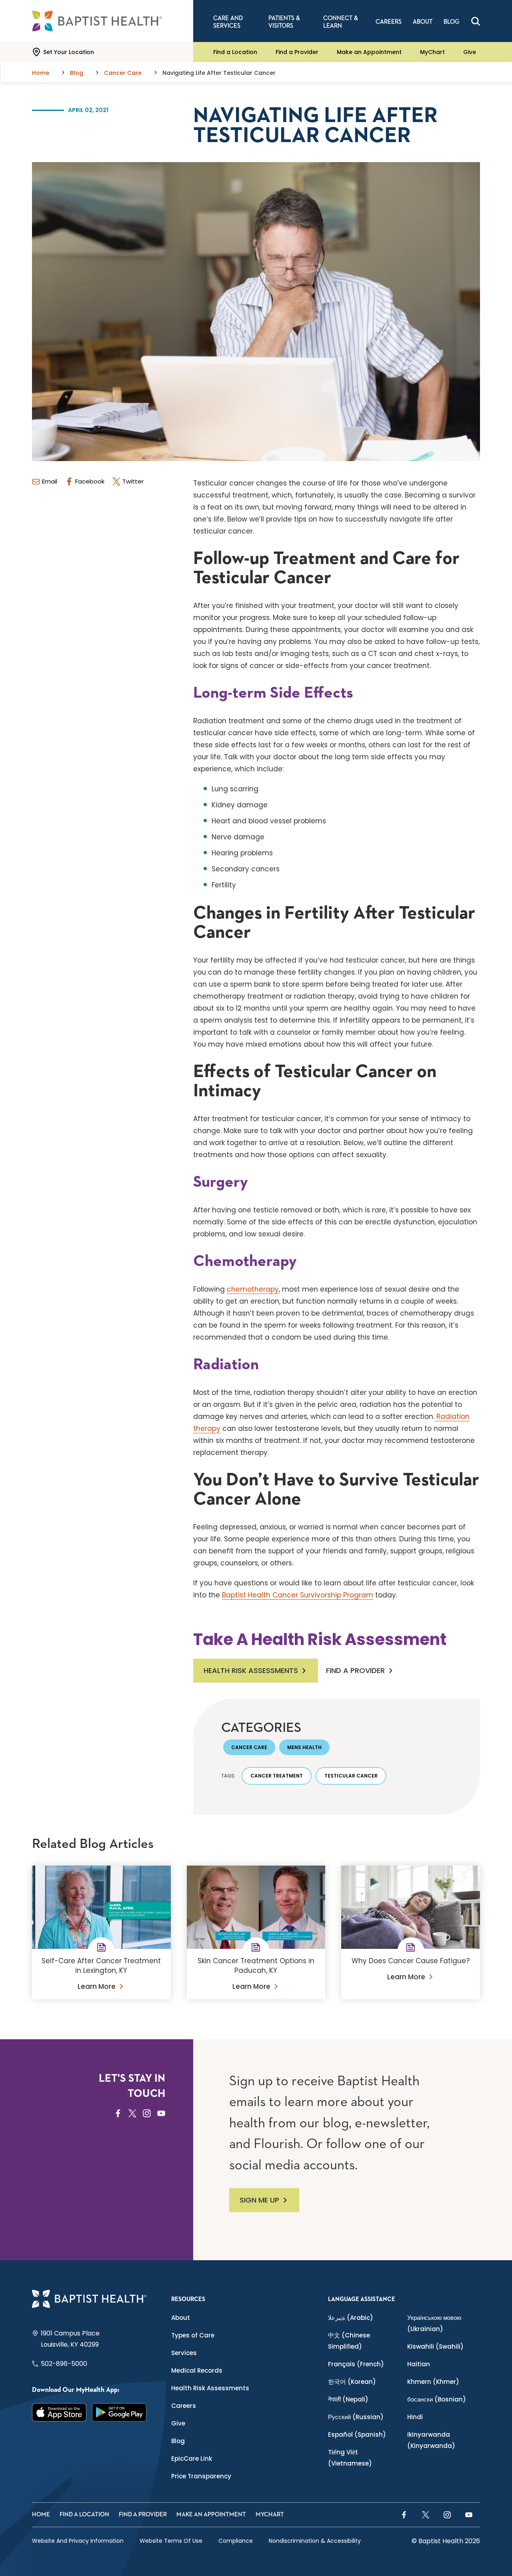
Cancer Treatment (277, 1776)
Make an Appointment (369, 52)
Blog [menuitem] (451, 22)
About (181, 2318)
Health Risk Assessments (251, 1670)
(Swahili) (435, 2346)
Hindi (415, 2417)
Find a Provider (297, 52)
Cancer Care (249, 1747)
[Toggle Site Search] (476, 21)
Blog (178, 2441)
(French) (356, 2364)
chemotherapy (253, 1289)
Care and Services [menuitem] (228, 22)
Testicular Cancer (351, 1776)
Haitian (419, 2364)
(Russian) (356, 2417)
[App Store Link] (59, 2412)
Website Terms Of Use (171, 2541)
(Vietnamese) (350, 2458)
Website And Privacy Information (78, 2541)
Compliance (236, 2541)
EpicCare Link (192, 2459)
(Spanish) (357, 2435)
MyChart (432, 52)
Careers (184, 2406)
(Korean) (352, 2382)
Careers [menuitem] (389, 22)
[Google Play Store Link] (119, 2412)
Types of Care (193, 2335)
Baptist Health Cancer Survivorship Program (298, 1595)
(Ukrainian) (434, 2323)
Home (41, 2515)
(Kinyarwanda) (431, 2440)
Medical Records (197, 2370)
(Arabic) (351, 2318)
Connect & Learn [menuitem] (341, 22)
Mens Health (304, 1747)
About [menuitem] (423, 22)
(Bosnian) (437, 2399)
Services (184, 2353)
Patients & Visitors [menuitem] (284, 22)
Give (470, 52)
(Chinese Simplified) (349, 2341)
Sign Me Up (259, 2200)
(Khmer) (433, 2382)
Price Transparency (201, 2476)
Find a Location (235, 52)
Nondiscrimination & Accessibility (315, 2541)
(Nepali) (348, 2399)
